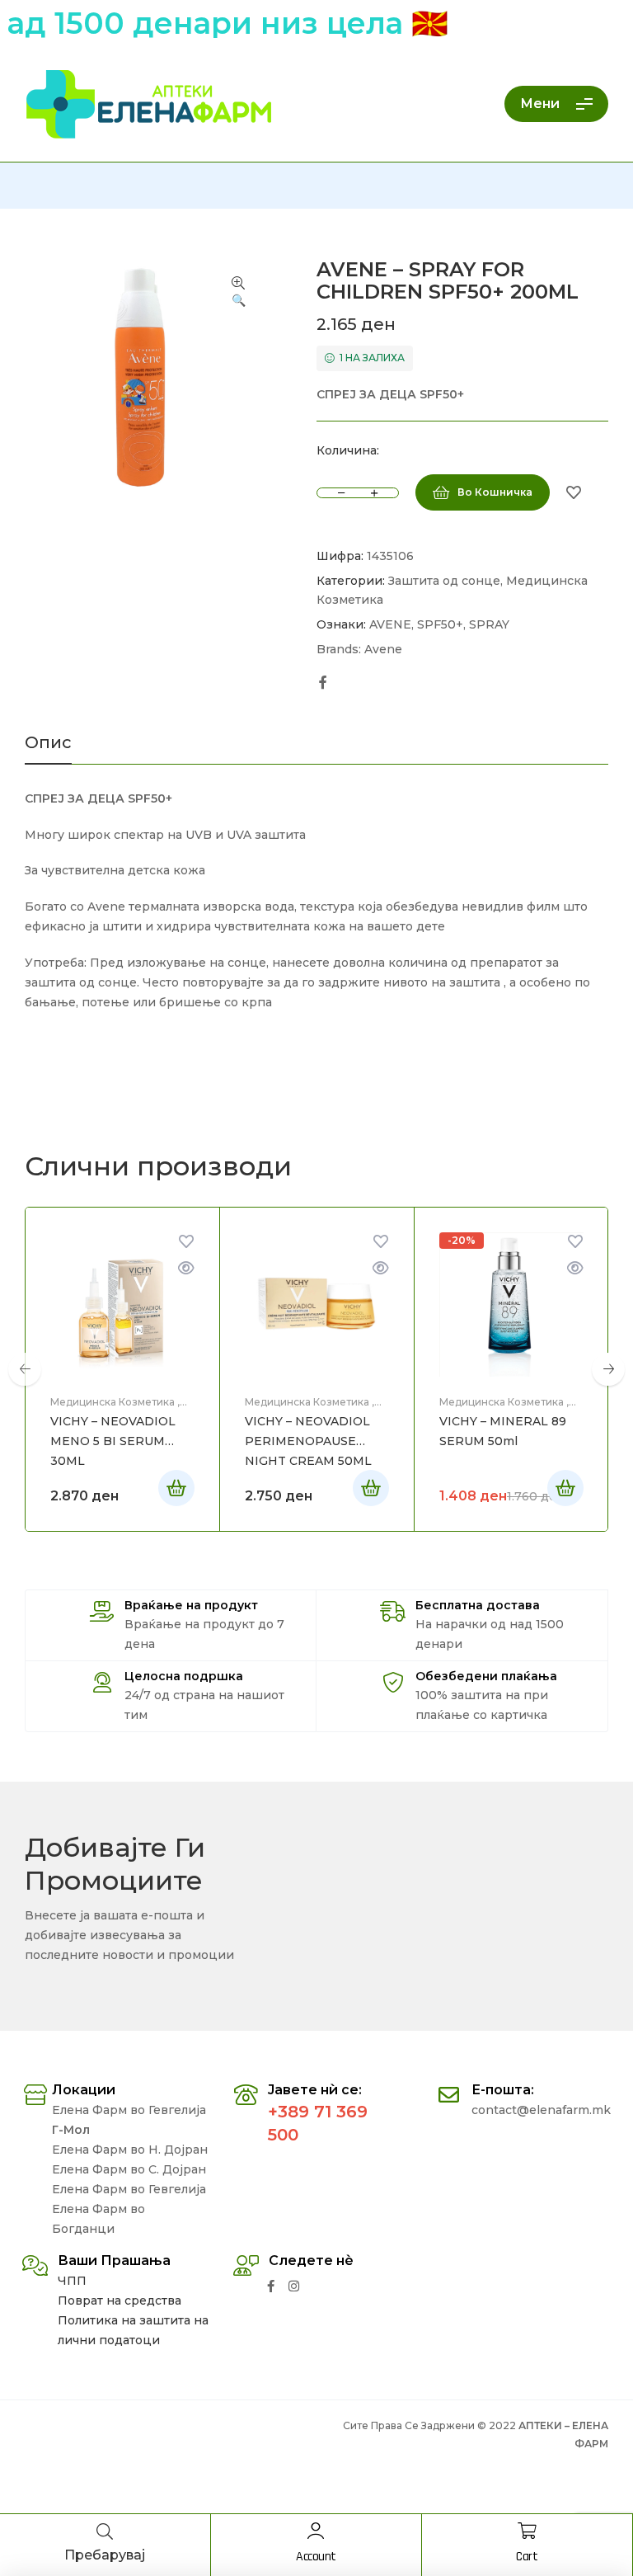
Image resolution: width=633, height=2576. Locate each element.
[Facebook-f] (271, 2286)
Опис (48, 743)
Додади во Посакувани (574, 492)
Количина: (348, 450)
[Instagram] (294, 2286)
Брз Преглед (186, 1268)
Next (608, 1369)
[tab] (48, 749)
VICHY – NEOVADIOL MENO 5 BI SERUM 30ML (113, 1441)
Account (316, 2557)
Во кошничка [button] (176, 1488)
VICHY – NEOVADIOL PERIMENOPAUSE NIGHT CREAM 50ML (308, 1441)
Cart (527, 2557)
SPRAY (489, 624)
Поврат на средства (120, 2301)
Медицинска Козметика (113, 1402)
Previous (25, 1369)
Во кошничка (495, 492)
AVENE (390, 624)
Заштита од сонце (444, 581)
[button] (238, 293)
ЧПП (72, 2281)
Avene (383, 649)
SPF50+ (440, 624)
